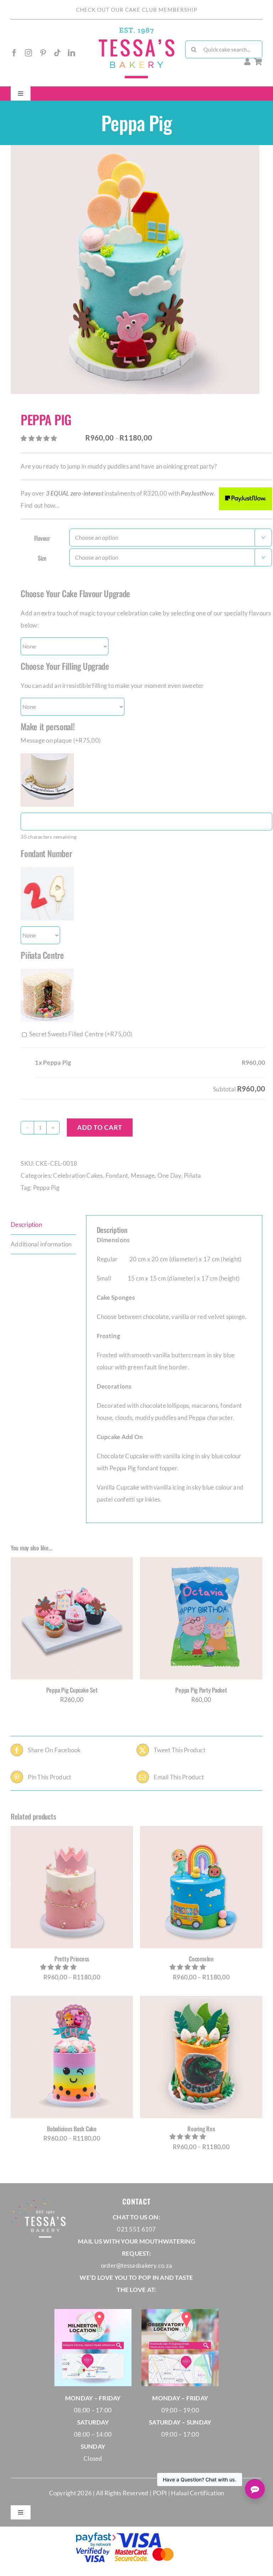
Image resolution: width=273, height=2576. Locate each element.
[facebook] (14, 53)
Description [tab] (26, 1225)
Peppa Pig (46, 1188)
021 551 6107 (136, 2229)
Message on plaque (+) (61, 740)
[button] (39, 438)
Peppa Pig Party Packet (201, 1690)
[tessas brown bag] (136, 30)
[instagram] (28, 53)
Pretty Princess (72, 1959)
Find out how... (40, 505)
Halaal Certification (197, 2493)
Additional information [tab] (41, 1244)
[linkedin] (71, 53)
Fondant (117, 1175)
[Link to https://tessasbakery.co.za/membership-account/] (247, 62)
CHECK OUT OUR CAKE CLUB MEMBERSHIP (137, 10)
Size (42, 558)
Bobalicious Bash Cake (72, 2129)
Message (143, 1175)
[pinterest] (43, 53)
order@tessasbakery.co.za (136, 2265)
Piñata (192, 1175)
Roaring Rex (201, 2129)
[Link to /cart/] (258, 62)
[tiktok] (57, 53)
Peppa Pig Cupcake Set (72, 1690)
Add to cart (100, 1127)
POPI (160, 2493)
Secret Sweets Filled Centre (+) (80, 1034)
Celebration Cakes (78, 1175)
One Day (169, 1175)
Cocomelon (201, 1959)
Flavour (42, 538)
